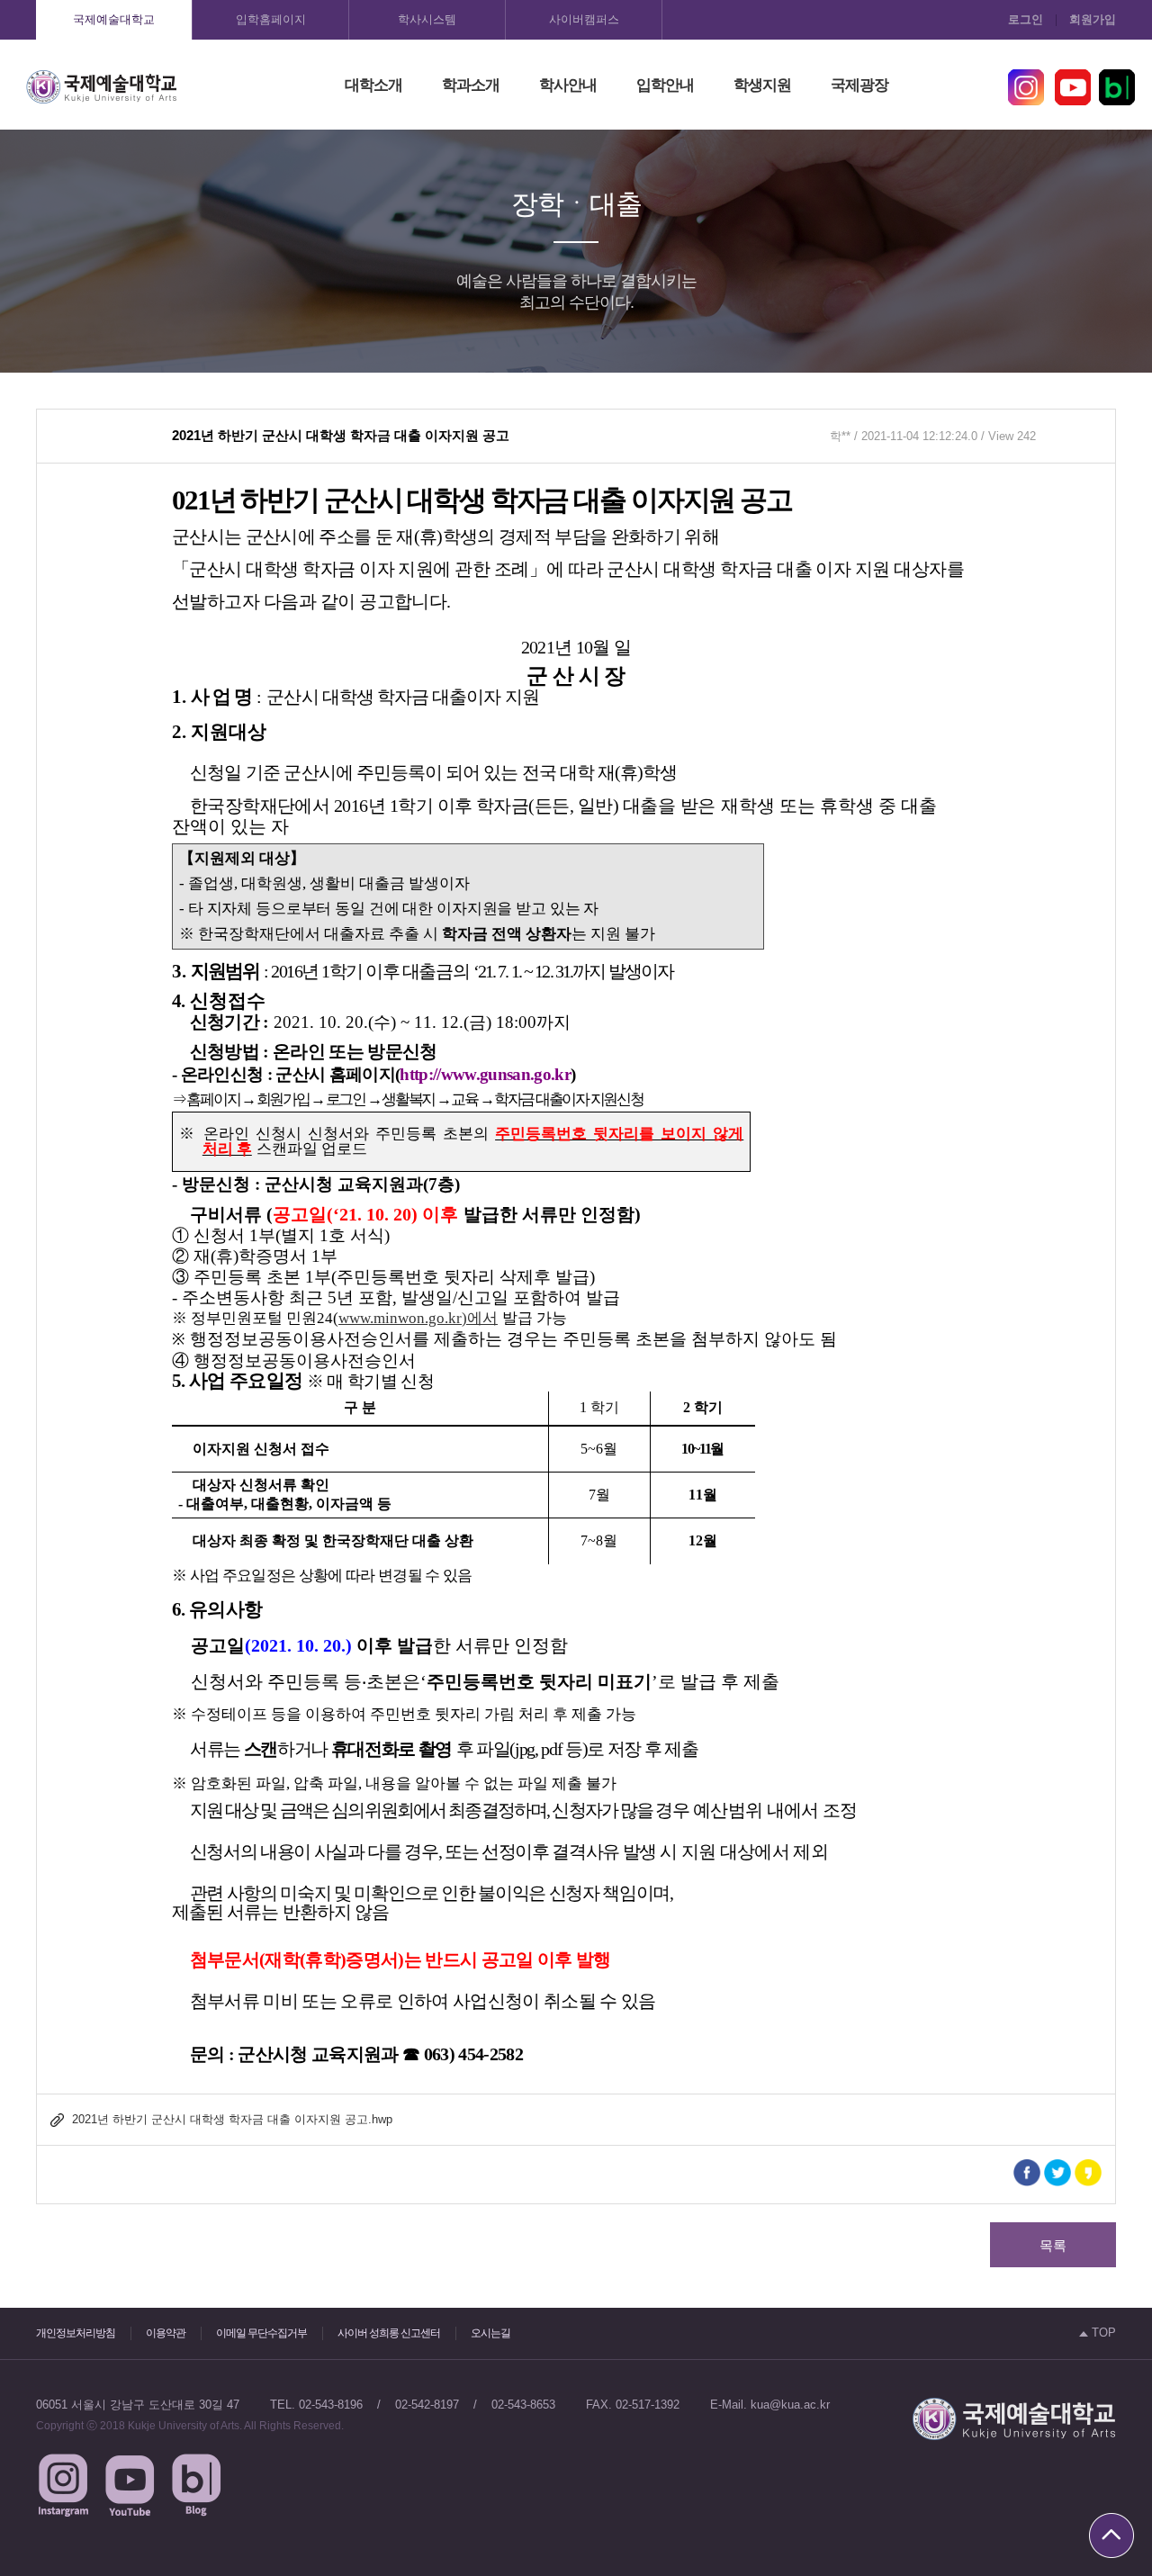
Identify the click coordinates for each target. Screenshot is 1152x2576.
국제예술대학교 (114, 19)
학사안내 (568, 85)
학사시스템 (427, 19)
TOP (1102, 2333)
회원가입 (1093, 19)
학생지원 (762, 85)
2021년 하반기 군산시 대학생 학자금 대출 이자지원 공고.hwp (232, 2119)
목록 (1053, 2245)
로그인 (1026, 19)
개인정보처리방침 (76, 2333)
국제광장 (859, 85)
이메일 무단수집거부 (261, 2333)
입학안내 (665, 85)
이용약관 (166, 2333)
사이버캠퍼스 (584, 19)
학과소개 (471, 85)
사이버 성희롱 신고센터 (389, 2333)
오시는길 (490, 2333)
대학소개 (373, 85)
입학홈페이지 (271, 19)
